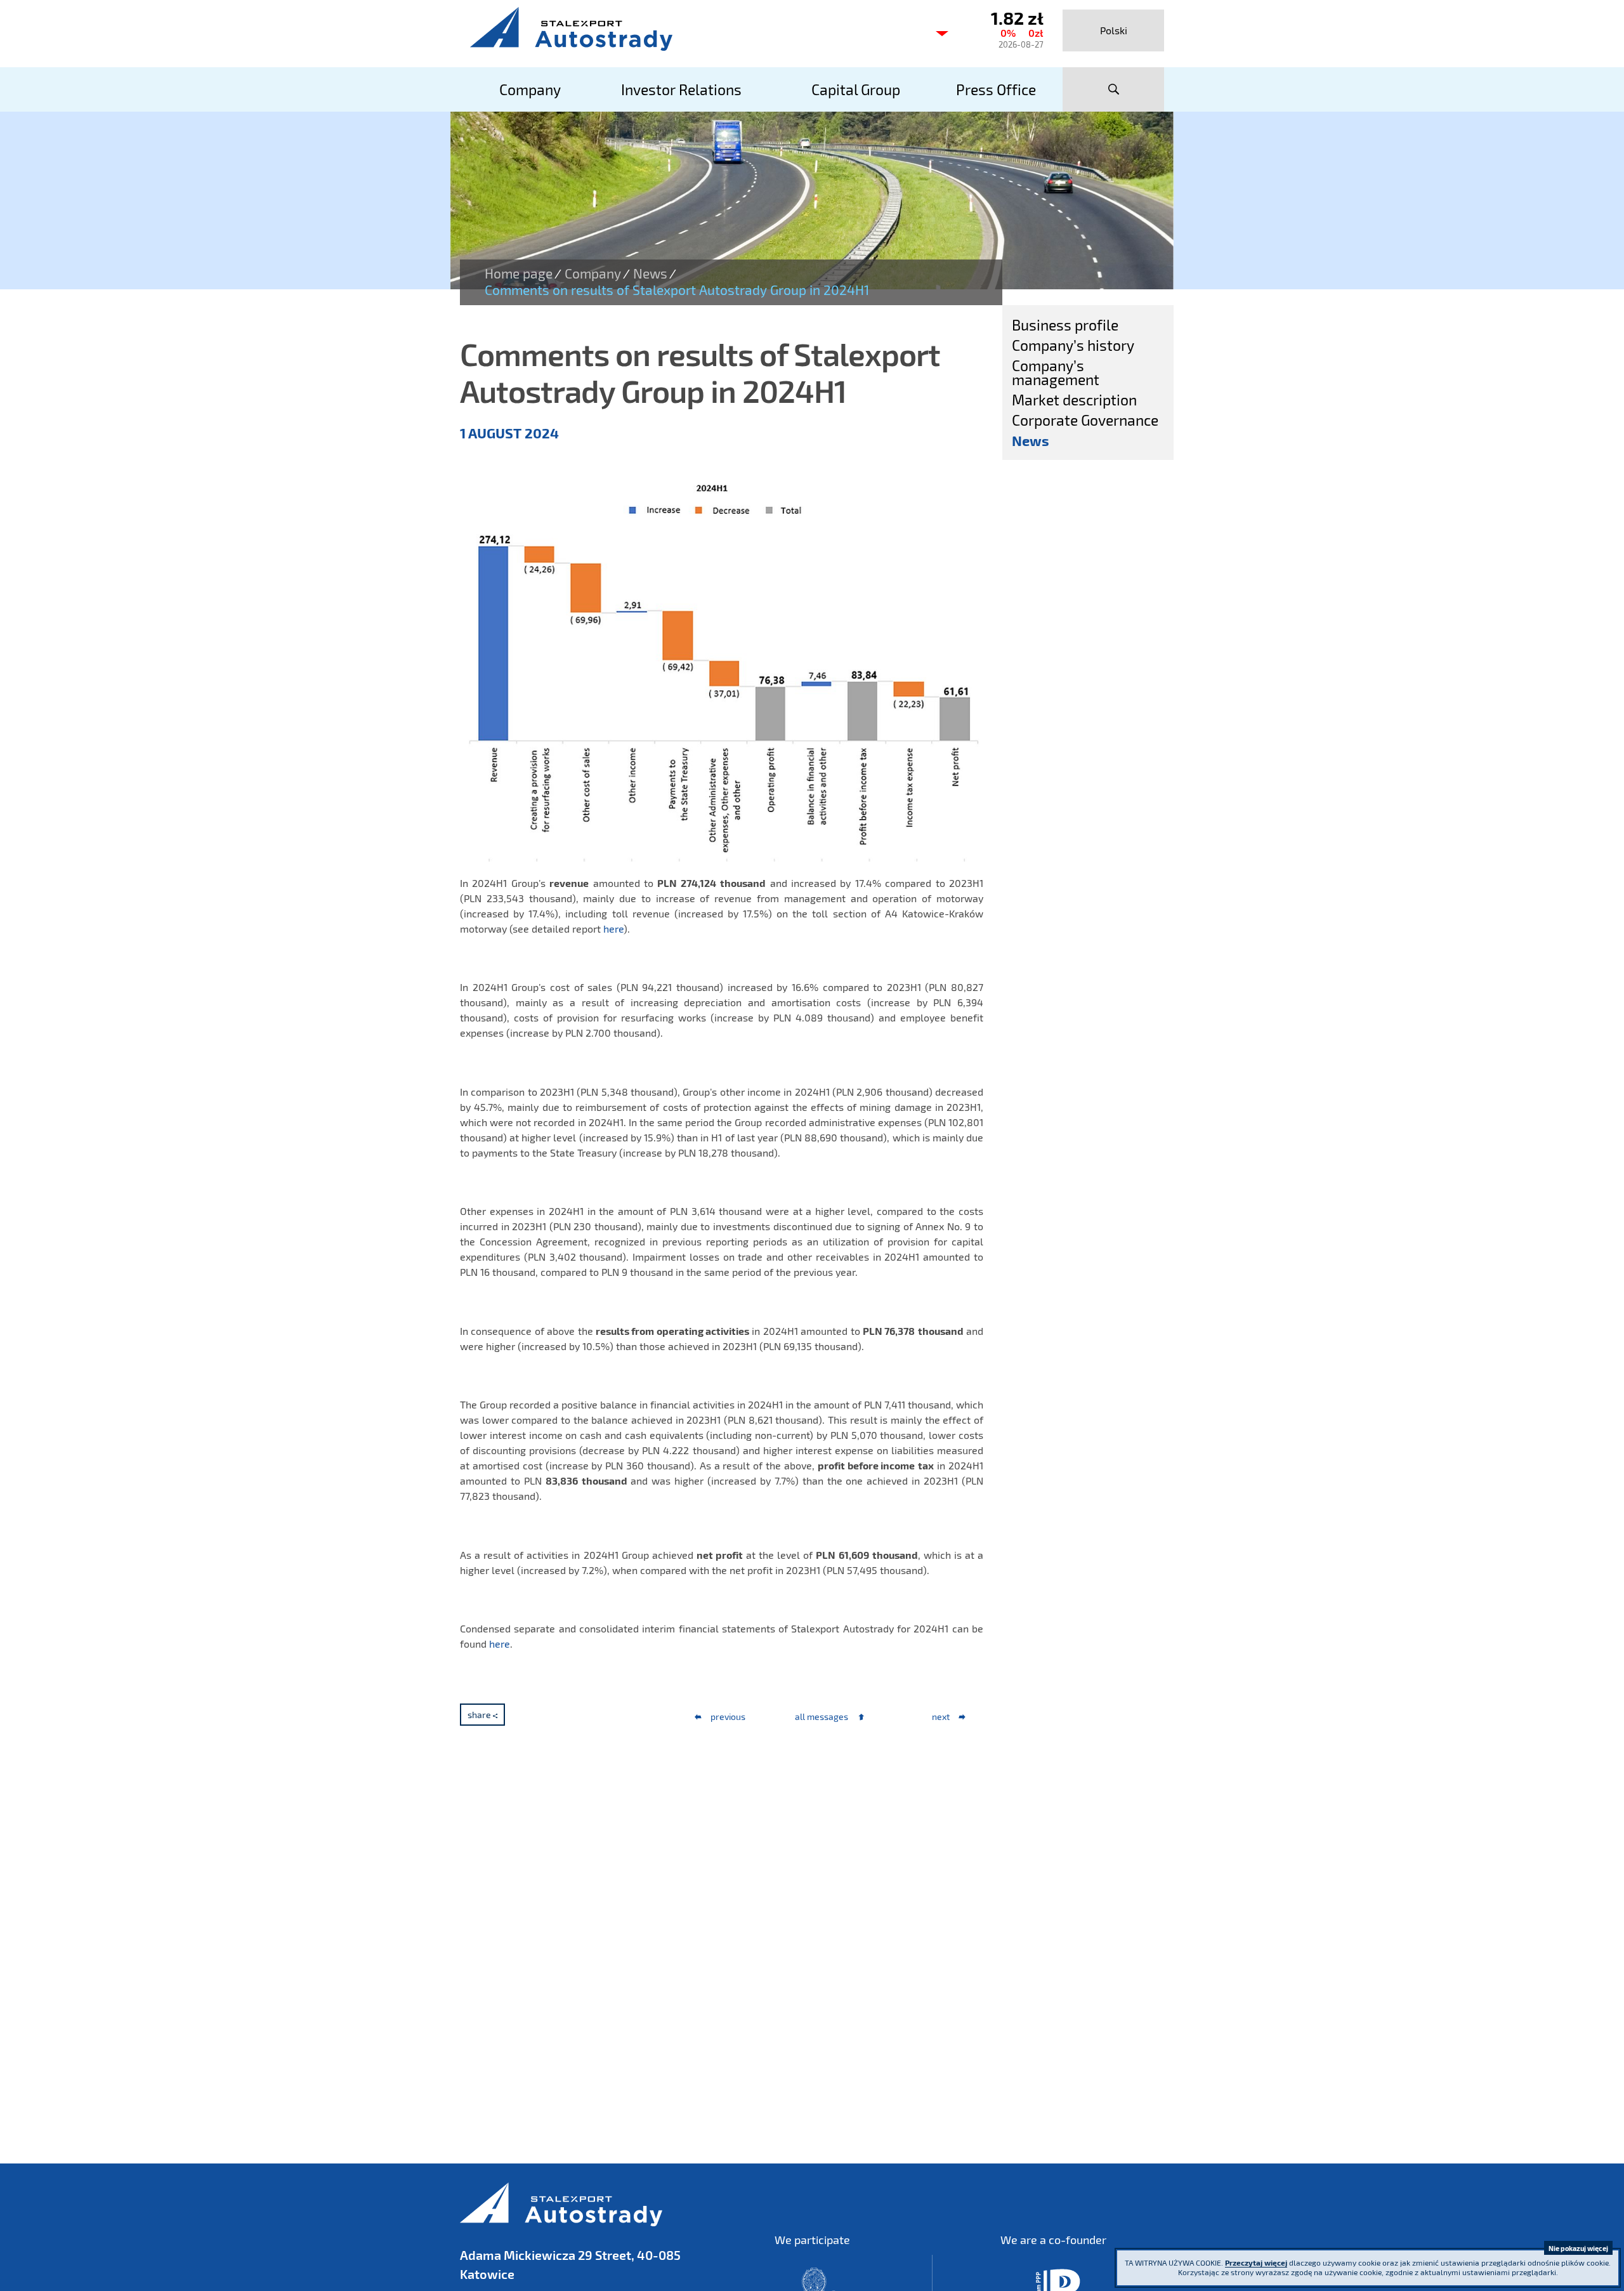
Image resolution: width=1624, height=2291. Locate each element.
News (650, 273)
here (613, 929)
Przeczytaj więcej (1256, 2262)
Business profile (1065, 325)
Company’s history (1073, 345)
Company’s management (1056, 372)
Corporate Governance (1085, 420)
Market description (1074, 400)
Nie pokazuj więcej (1578, 2248)
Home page (519, 273)
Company (593, 273)
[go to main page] (691, 29)
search (1113, 89)
